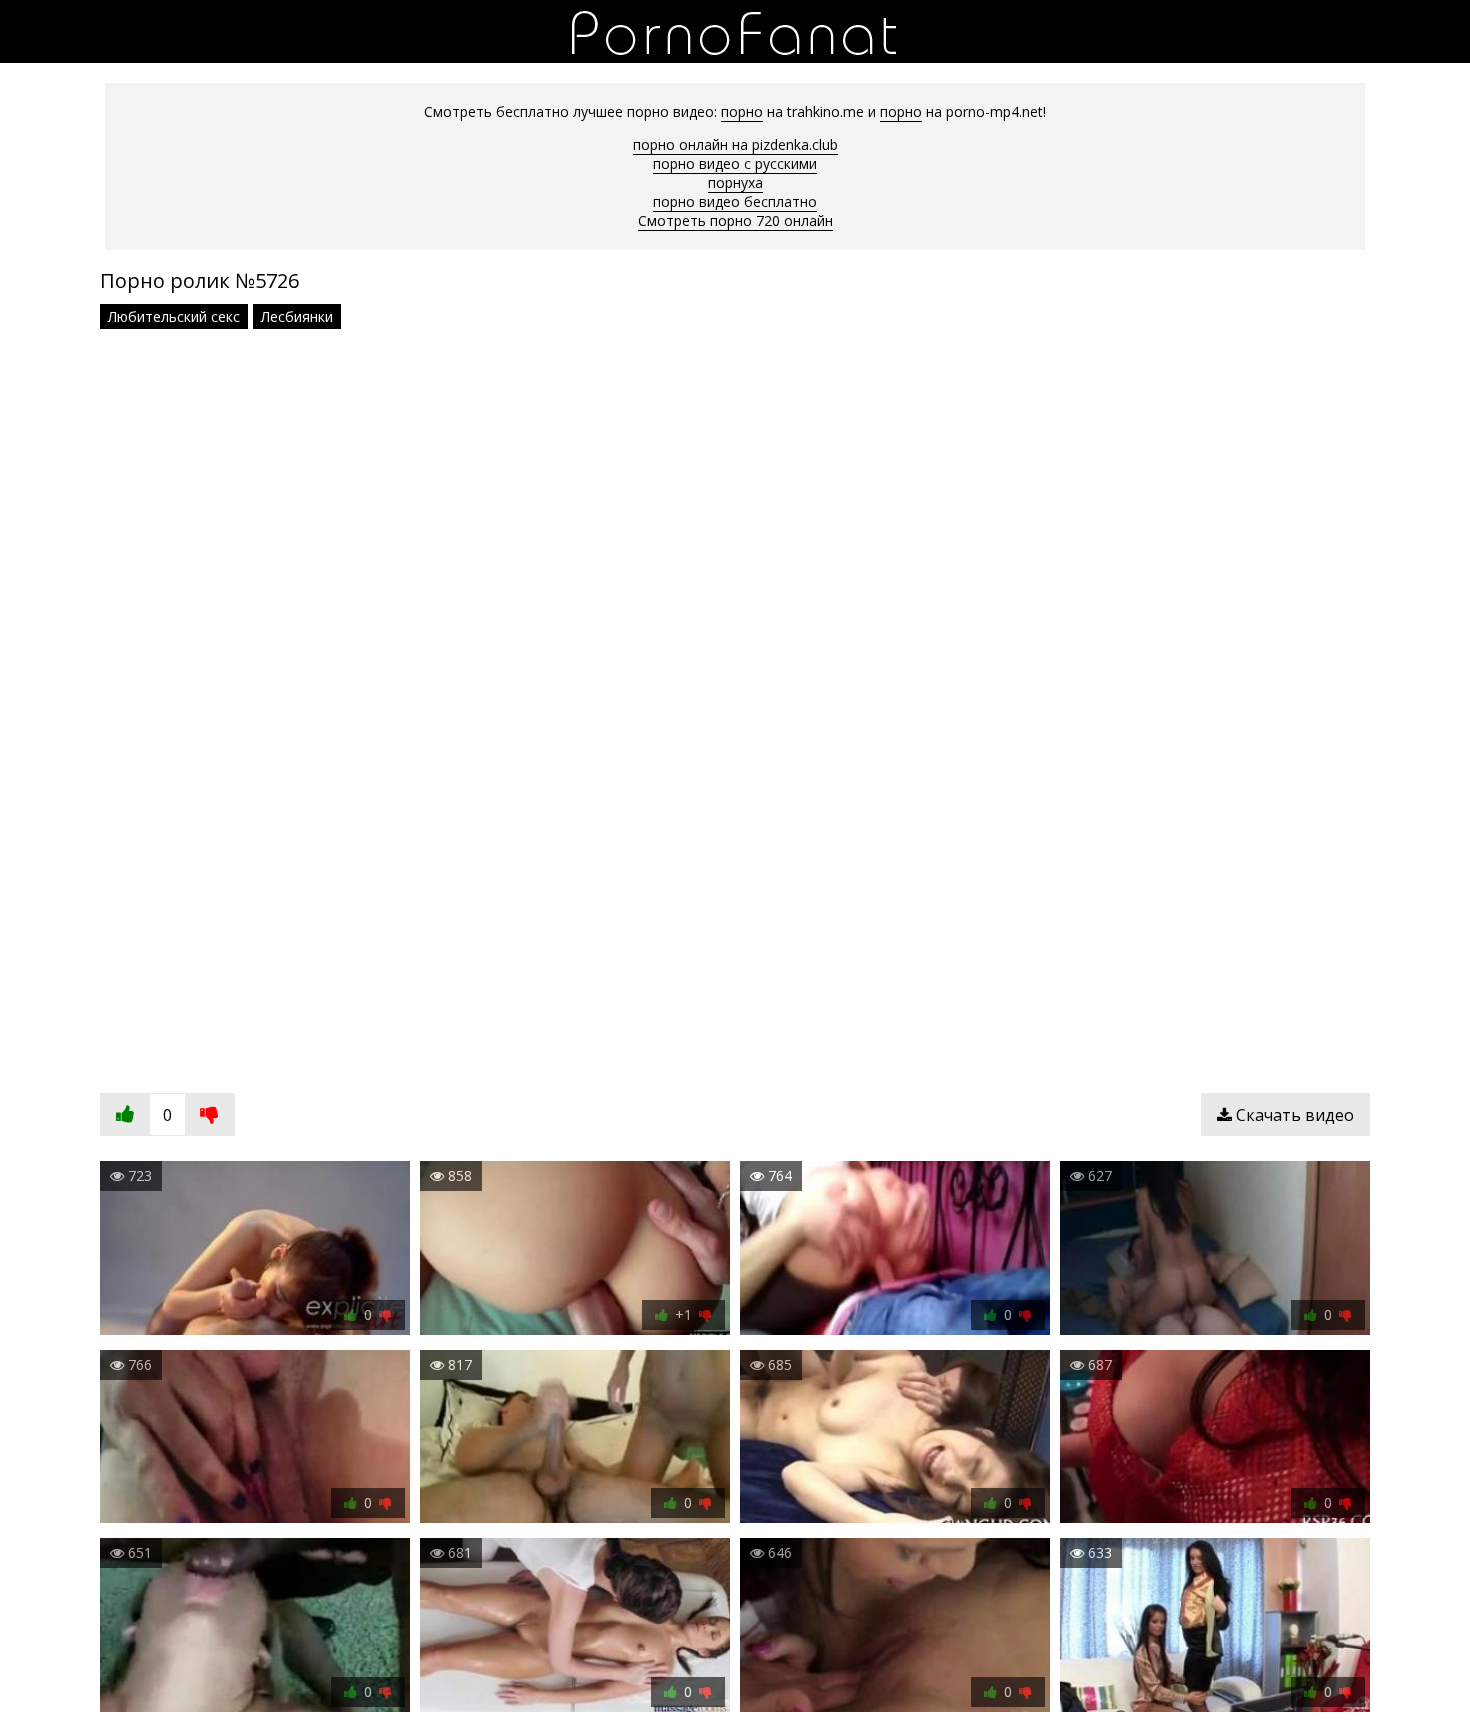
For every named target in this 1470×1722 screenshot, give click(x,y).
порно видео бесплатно (735, 201)
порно (742, 111)
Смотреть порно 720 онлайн (735, 220)
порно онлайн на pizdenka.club (735, 144)
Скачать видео (1293, 1115)
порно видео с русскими (735, 163)
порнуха (735, 182)
